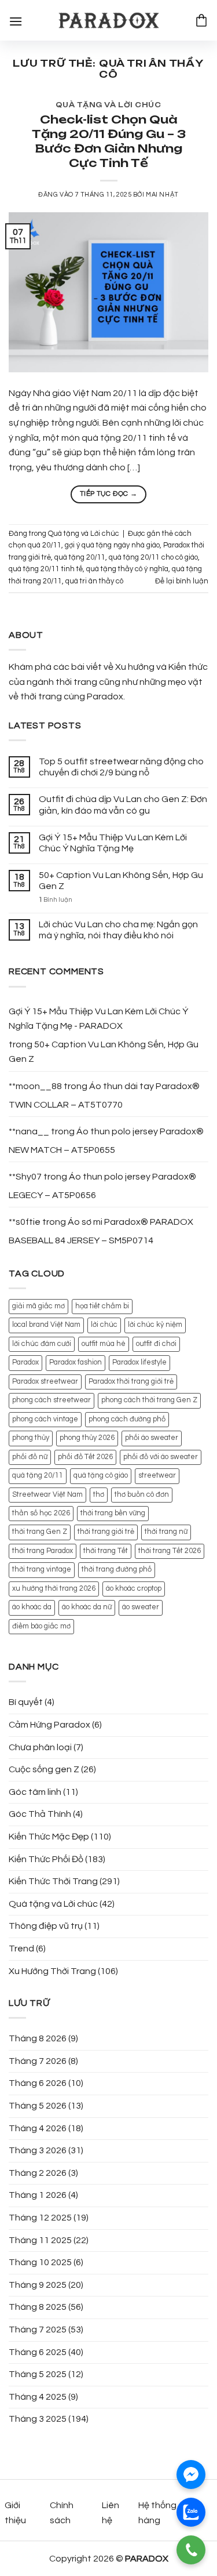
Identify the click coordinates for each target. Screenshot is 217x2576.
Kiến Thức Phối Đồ (46, 1859)
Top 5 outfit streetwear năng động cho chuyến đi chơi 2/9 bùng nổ (121, 767)
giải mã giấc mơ (38, 1306)
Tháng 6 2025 (38, 2352)
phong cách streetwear (52, 1400)
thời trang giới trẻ (106, 1532)
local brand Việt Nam (46, 1325)
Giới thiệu (15, 2513)
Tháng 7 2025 (38, 2330)
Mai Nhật (162, 195)
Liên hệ (111, 2513)
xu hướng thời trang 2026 (54, 1589)
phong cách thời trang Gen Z (149, 1400)
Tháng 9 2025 (38, 2285)
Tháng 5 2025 (38, 2374)
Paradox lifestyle (139, 1363)
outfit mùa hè (104, 1344)
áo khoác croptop (134, 1589)
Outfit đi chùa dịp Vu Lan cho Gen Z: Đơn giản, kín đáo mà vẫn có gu (123, 805)
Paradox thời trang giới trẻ (131, 1382)
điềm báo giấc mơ (41, 1626)
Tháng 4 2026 (38, 2128)
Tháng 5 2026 (38, 2106)
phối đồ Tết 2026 (85, 1457)
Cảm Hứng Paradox (49, 1725)
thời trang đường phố (117, 1570)
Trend (21, 1949)
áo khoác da (32, 1607)
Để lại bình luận (182, 581)
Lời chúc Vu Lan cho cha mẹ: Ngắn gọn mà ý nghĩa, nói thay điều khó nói (118, 930)
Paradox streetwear (45, 1382)
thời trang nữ (166, 1532)
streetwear (157, 1476)
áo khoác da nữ (87, 1607)
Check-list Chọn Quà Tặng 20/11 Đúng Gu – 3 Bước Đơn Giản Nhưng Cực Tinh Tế (109, 141)
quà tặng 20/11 (80, 558)
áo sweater (141, 1607)
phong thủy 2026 (87, 1438)
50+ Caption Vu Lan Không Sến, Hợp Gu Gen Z (121, 881)
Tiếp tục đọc (108, 494)
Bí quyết (26, 1702)
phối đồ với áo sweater (161, 1457)
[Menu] (16, 20)
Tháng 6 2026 (38, 2083)
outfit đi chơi (156, 1344)
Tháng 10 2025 (40, 2262)
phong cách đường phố (127, 1419)
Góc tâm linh (35, 1792)
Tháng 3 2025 (38, 2419)
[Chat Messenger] (191, 2475)
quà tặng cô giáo (101, 1476)
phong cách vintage (45, 1419)
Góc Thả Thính (40, 1814)
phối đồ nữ (30, 1457)
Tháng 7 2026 (38, 2061)
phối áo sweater (152, 1438)
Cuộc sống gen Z (44, 1769)
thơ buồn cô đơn (142, 1495)
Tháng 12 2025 (40, 2218)
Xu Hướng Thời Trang (52, 1971)
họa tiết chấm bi (102, 1306)
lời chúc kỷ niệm (155, 1325)
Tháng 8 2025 (38, 2307)
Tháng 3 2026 (38, 2150)
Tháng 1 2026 (38, 2195)
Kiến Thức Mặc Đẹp (49, 1837)
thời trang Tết (106, 1551)
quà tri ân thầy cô (94, 581)
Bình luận (56, 900)
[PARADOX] (109, 21)
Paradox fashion (76, 1363)
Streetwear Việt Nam (47, 1495)
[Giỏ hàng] (201, 20)
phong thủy (31, 1438)
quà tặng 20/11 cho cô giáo (153, 558)
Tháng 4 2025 (38, 2397)
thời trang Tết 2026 (170, 1551)
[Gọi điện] (191, 2550)
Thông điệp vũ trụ (46, 1926)
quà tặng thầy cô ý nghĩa (127, 569)
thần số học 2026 (41, 1513)
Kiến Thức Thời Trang (53, 1881)
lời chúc (104, 1325)
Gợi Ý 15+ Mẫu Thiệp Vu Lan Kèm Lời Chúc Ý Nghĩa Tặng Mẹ (113, 843)
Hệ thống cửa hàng (166, 2513)
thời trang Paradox (43, 1551)
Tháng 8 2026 (38, 2038)
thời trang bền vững (113, 1513)
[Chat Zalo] (191, 2512)
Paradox (25, 1363)
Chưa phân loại (40, 1747)
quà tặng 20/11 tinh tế (46, 569)
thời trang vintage (42, 1570)
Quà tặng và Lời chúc (108, 105)
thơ (99, 1495)
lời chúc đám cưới (42, 1344)
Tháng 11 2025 (40, 2240)
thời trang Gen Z (40, 1532)
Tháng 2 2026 (38, 2173)
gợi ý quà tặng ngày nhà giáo (112, 545)
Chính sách (62, 2513)
